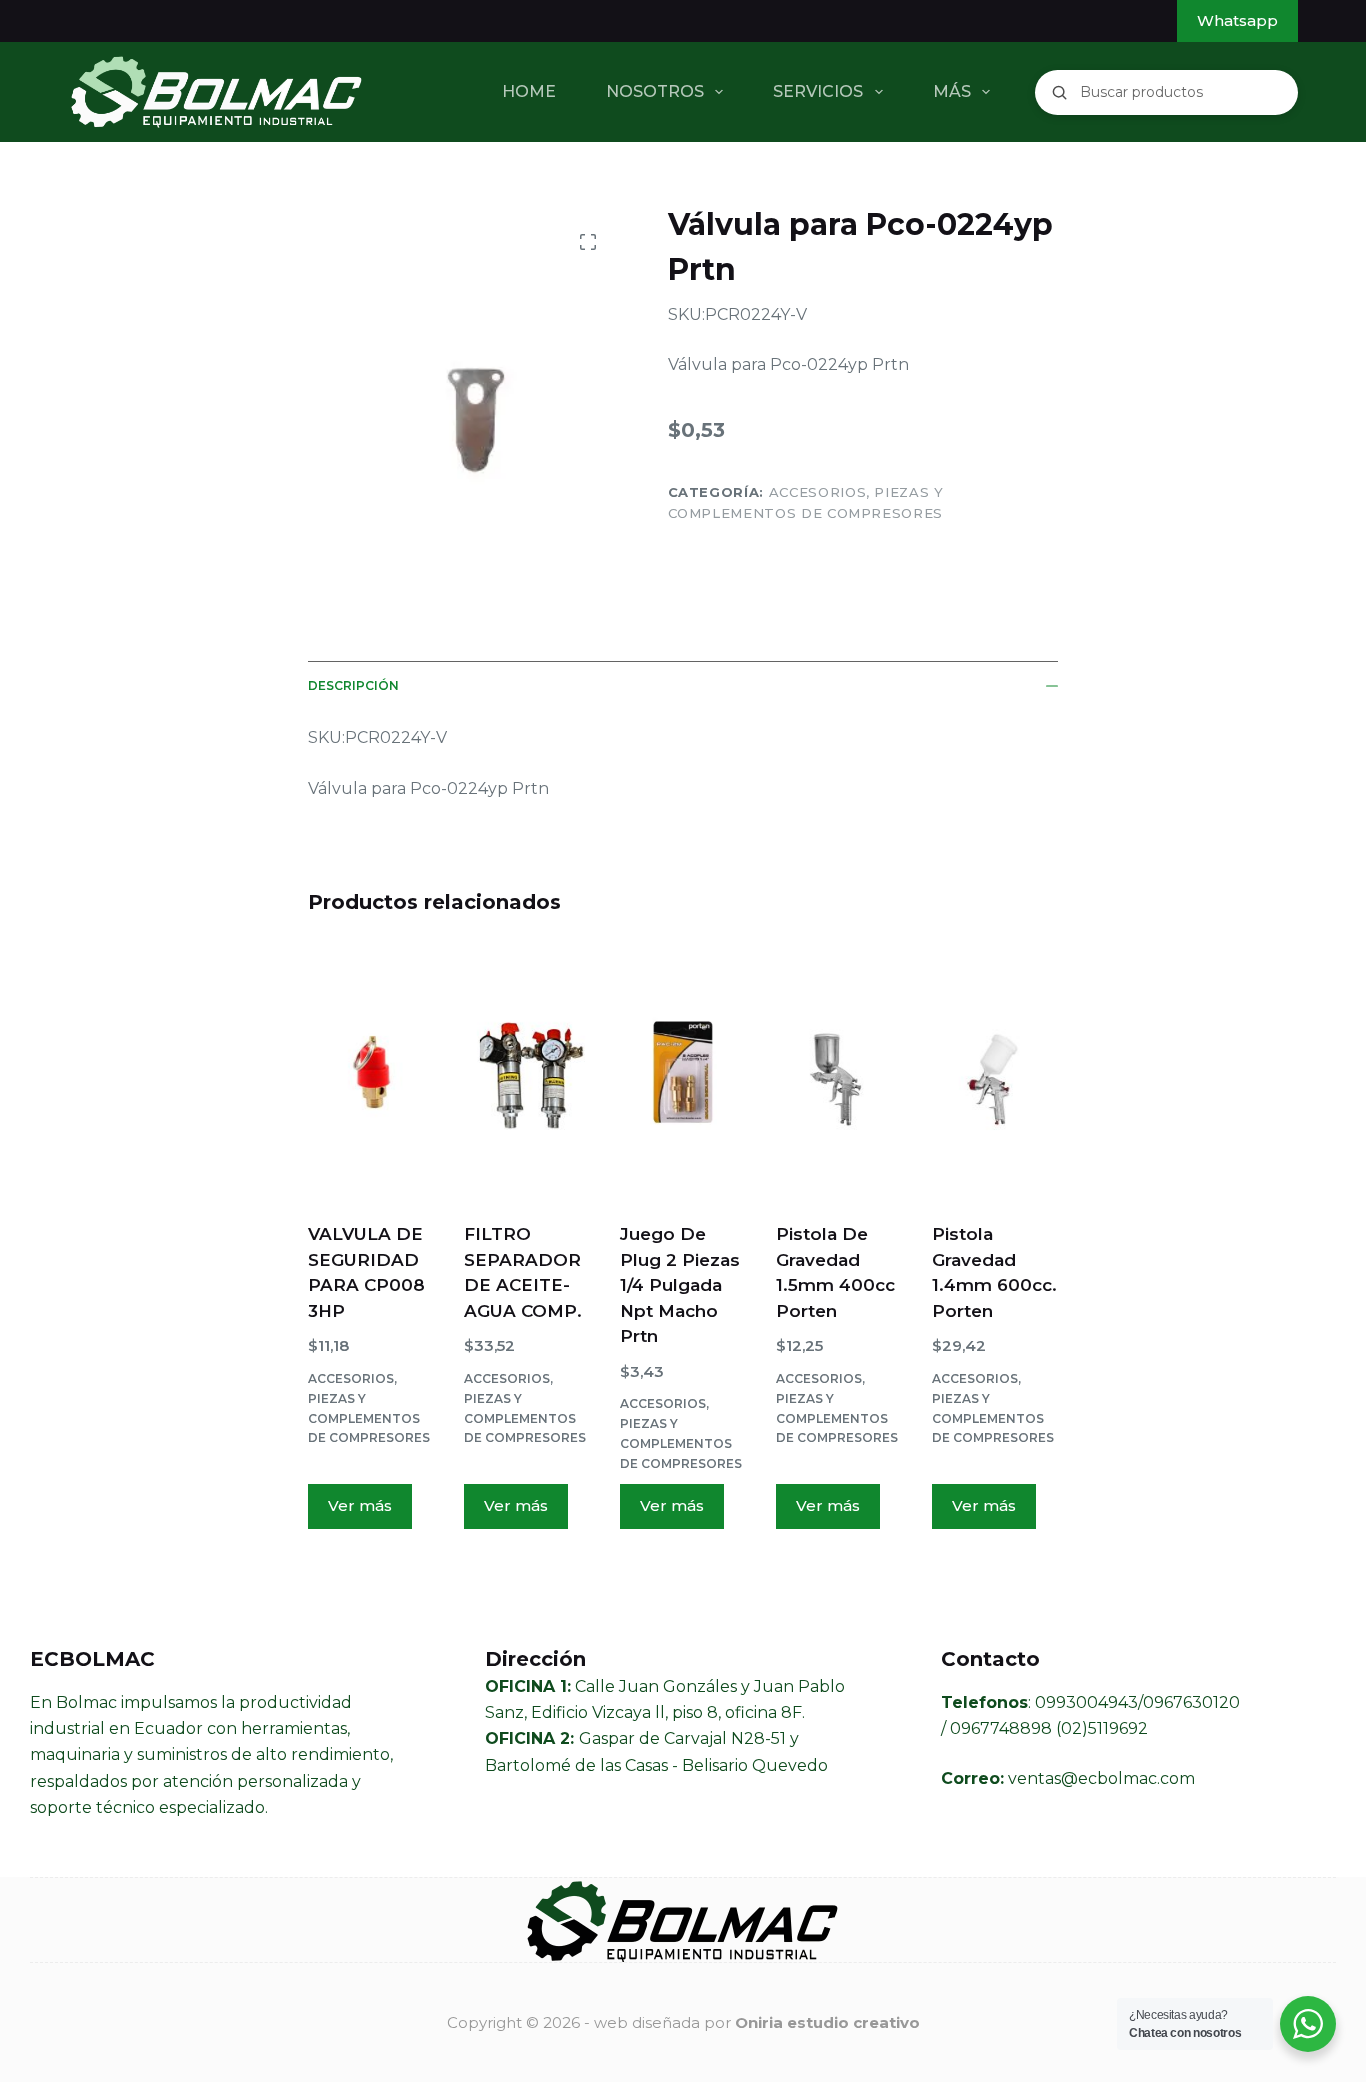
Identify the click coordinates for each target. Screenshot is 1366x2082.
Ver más (360, 1505)
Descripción (353, 685)
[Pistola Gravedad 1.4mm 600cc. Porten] (995, 1072)
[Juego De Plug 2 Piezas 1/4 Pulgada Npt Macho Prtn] (683, 1072)
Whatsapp (1237, 20)
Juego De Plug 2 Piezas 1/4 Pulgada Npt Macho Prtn (680, 1285)
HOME (529, 91)
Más (952, 91)
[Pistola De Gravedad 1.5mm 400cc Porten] (839, 1072)
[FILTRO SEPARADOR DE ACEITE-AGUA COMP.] (527, 1072)
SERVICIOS (818, 91)
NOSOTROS (655, 91)
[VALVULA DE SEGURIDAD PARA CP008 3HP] (371, 1072)
